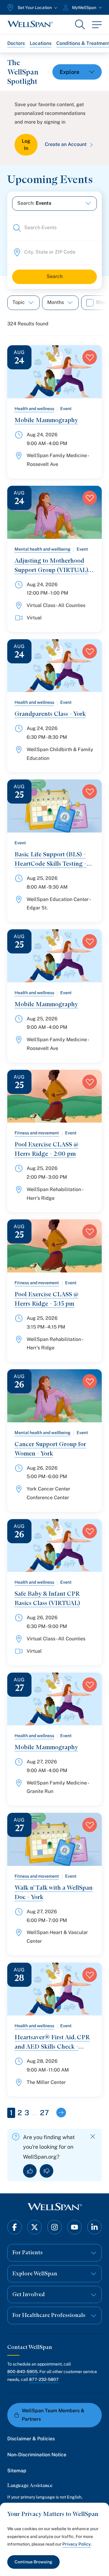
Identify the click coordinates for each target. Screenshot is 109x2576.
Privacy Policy (77, 2544)
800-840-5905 (22, 2372)
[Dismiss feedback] (93, 2137)
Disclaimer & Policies (31, 2439)
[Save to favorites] (90, 357)
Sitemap (17, 2471)
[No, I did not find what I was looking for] (46, 2171)
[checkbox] (90, 303)
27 (45, 2113)
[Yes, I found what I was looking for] (30, 2171)
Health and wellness (34, 409)
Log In (26, 145)
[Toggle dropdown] (77, 72)
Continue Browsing (33, 2562)
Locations (41, 43)
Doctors (16, 43)
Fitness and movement (37, 1133)
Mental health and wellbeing (43, 549)
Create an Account (66, 144)
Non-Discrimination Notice (37, 2455)
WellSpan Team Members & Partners (53, 2415)
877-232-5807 (44, 2379)
